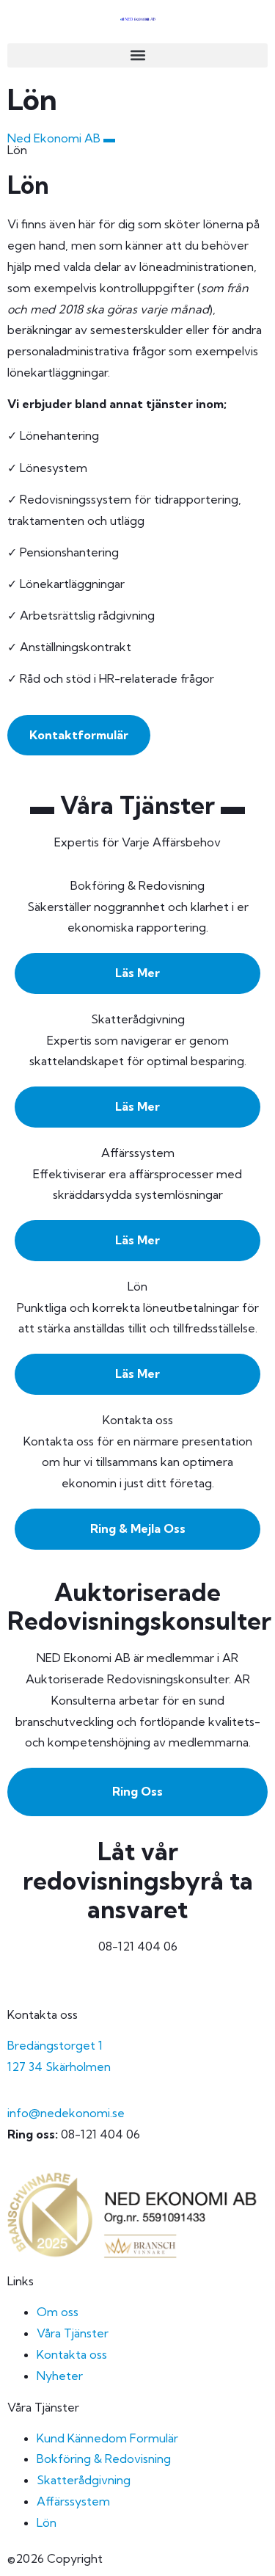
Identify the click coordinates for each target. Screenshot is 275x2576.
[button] (137, 55)
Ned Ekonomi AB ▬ (61, 138)
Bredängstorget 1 (55, 2045)
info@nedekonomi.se (66, 2113)
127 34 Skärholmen (59, 2067)
